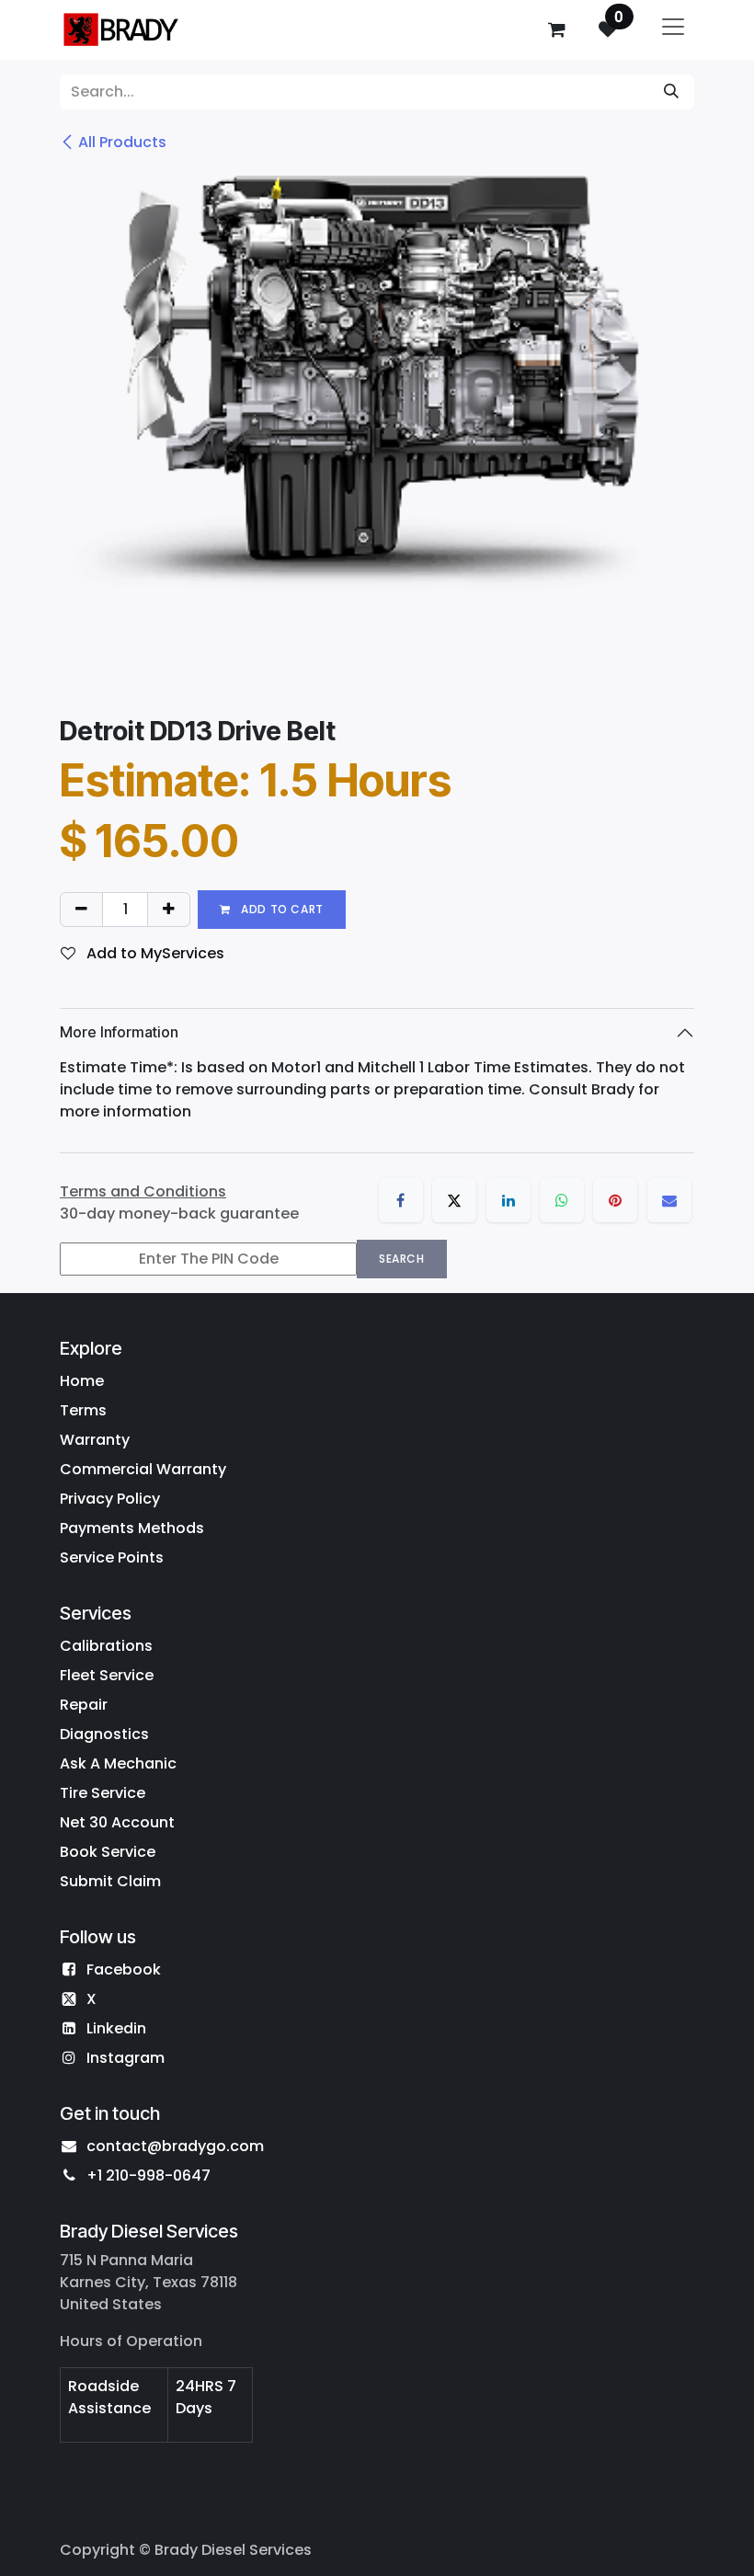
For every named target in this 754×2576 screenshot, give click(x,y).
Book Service (108, 1852)
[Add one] (169, 910)
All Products (122, 142)
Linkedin (116, 2028)
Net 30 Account (117, 1822)
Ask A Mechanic (118, 1763)
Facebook (124, 1969)
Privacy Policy (110, 1499)
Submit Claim (110, 1881)
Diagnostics (104, 1734)
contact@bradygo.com (175, 2146)
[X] (454, 1200)
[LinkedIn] (508, 1200)
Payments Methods (132, 1528)
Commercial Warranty (143, 1469)
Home (82, 1381)
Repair (84, 1705)
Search (402, 1259)
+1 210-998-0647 (149, 2175)
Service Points (112, 1557)
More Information (119, 1032)
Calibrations (106, 1646)
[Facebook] (401, 1200)
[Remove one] (81, 910)
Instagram (126, 2058)
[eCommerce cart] (556, 29)
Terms (83, 1410)
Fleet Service (107, 1675)
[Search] (671, 92)
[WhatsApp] (562, 1200)
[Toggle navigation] (673, 30)
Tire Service (103, 1793)
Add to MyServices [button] (154, 953)
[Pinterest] (615, 1200)
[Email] (669, 1200)
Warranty (95, 1440)
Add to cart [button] (281, 909)
